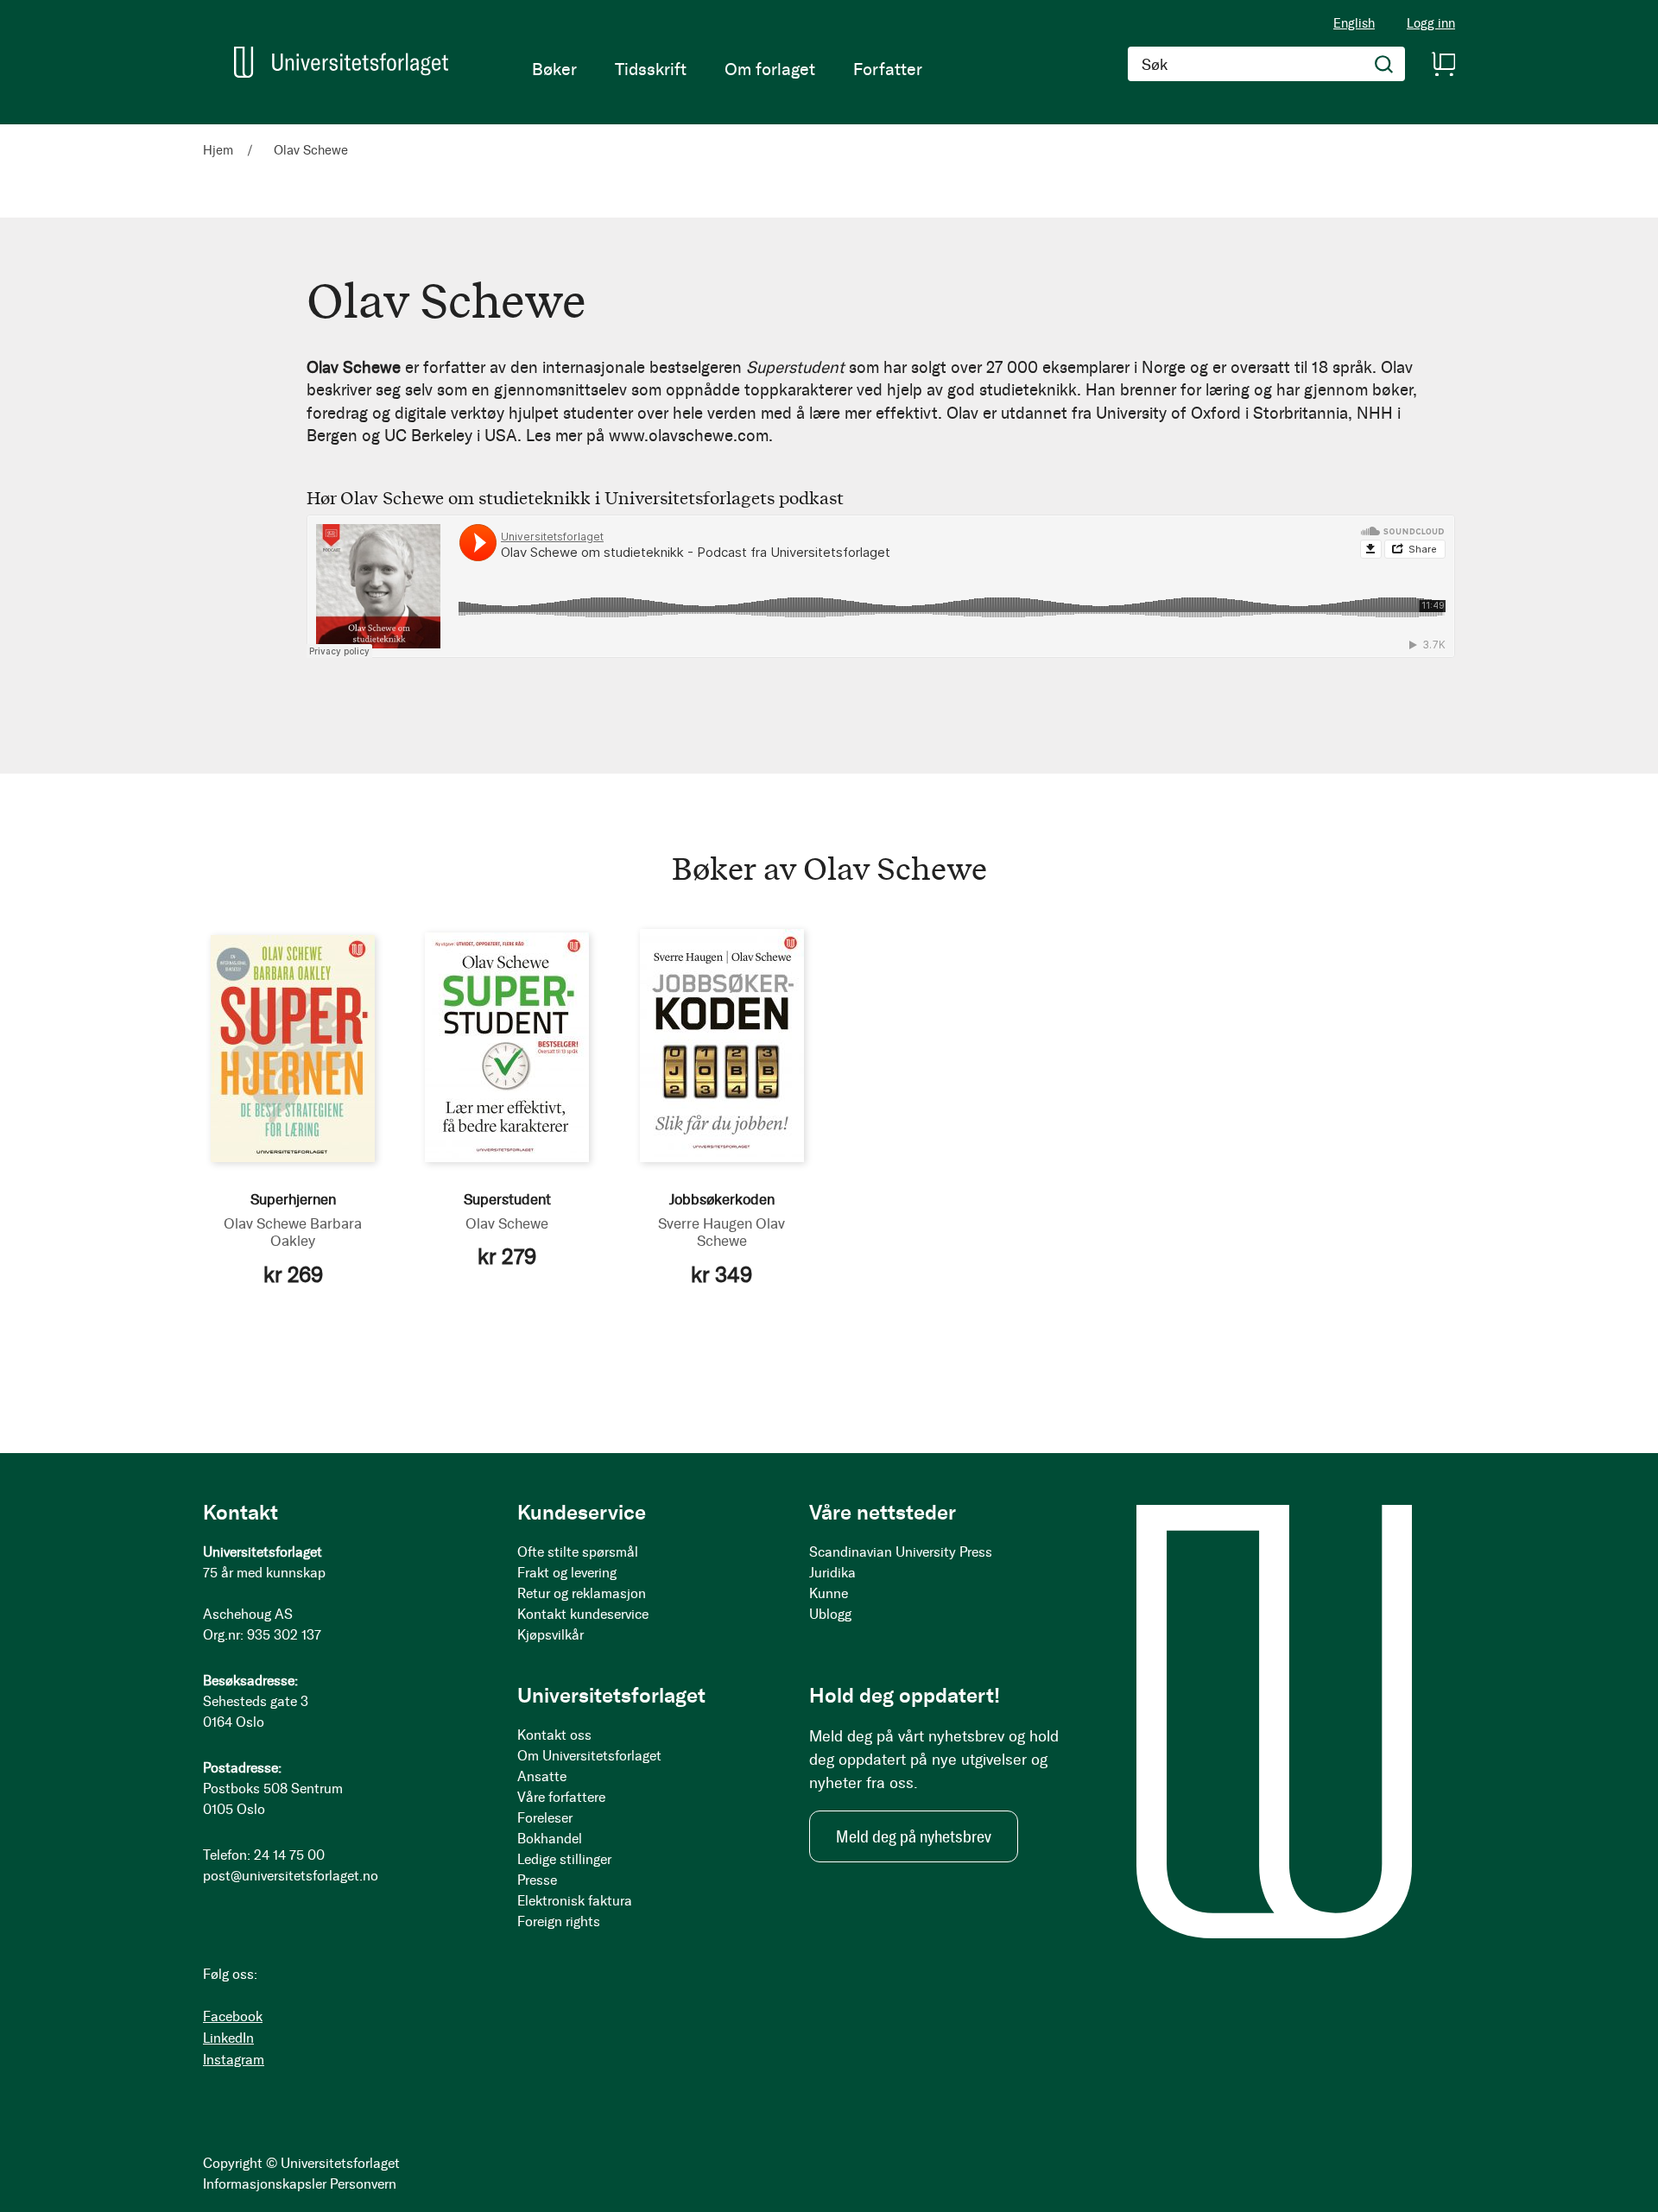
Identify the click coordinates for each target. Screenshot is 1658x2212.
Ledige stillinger (564, 1859)
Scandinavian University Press (901, 1552)
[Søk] (1384, 64)
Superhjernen (293, 1199)
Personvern (363, 2184)
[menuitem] (554, 69)
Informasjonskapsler (265, 2184)
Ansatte (542, 1776)
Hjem (220, 150)
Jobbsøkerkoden (722, 1199)
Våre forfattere (561, 1797)
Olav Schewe (265, 1223)
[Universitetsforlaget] (341, 62)
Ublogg (830, 1614)
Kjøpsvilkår (551, 1635)
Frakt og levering (567, 1573)
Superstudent (507, 1199)
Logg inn (1431, 24)
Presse (537, 1880)
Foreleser (545, 1818)
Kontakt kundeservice (583, 1614)
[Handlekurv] (1443, 64)
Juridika (832, 1573)
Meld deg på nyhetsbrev (914, 1836)
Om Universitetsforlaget (589, 1756)
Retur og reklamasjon (582, 1593)
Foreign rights (559, 1921)
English (1354, 23)
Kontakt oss (554, 1735)
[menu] (727, 69)
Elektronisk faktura (575, 1901)
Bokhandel (550, 1839)
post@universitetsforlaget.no (291, 1876)
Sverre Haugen (705, 1223)
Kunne (829, 1593)
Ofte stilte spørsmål (578, 1552)
